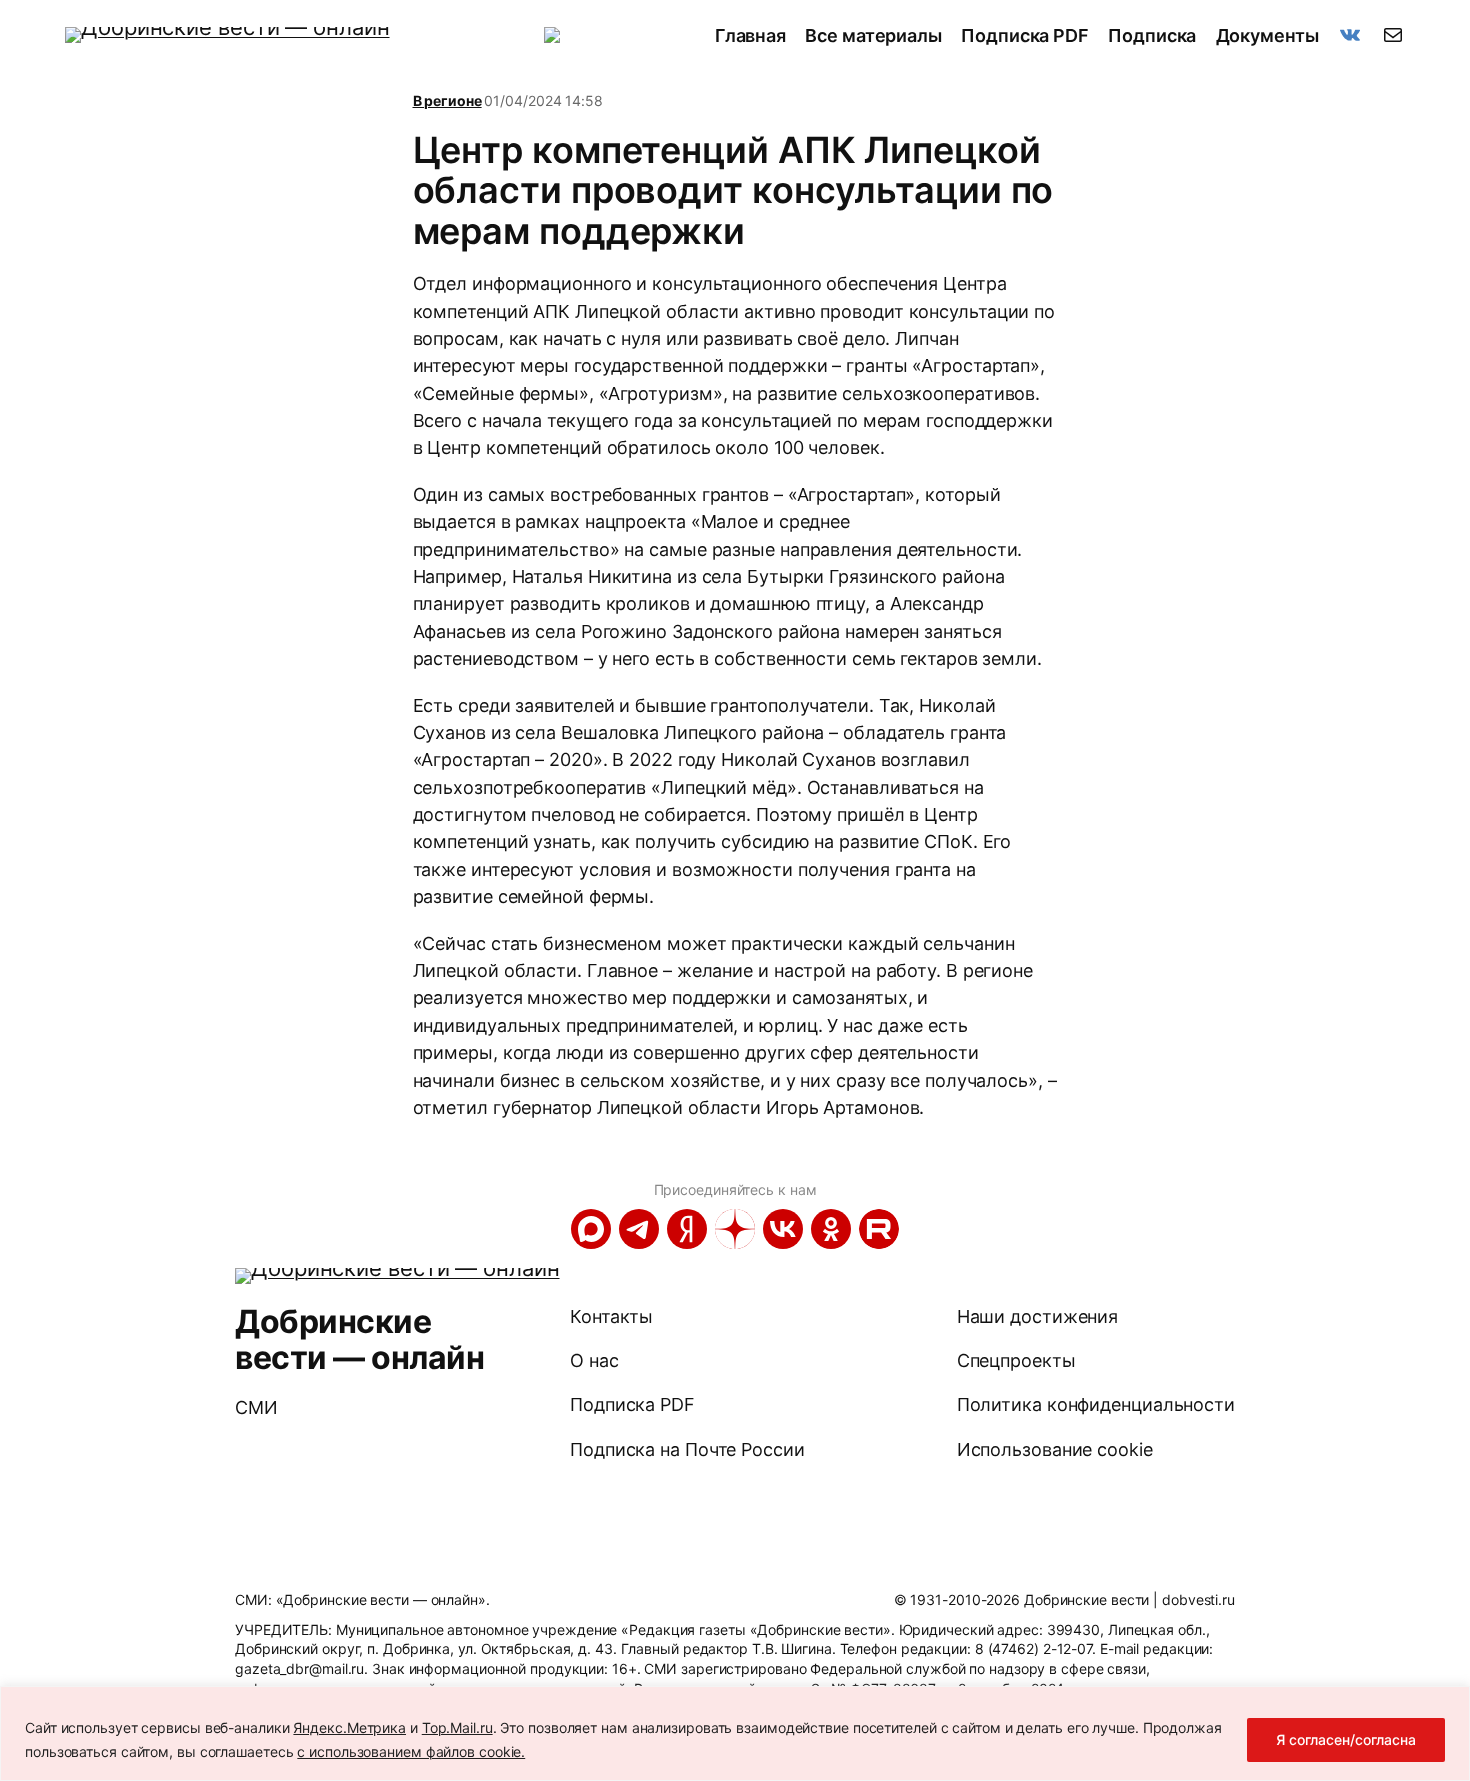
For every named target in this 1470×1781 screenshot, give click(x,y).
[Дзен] (735, 1229)
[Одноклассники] (831, 1229)
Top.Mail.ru (457, 1727)
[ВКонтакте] (783, 1229)
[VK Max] (591, 1229)
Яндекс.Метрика (349, 1727)
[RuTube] (879, 1229)
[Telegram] (639, 1229)
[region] (735, 1733)
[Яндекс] (687, 1229)
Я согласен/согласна (1346, 1739)
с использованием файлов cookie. (411, 1751)
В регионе (447, 100)
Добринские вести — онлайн (359, 1339)
